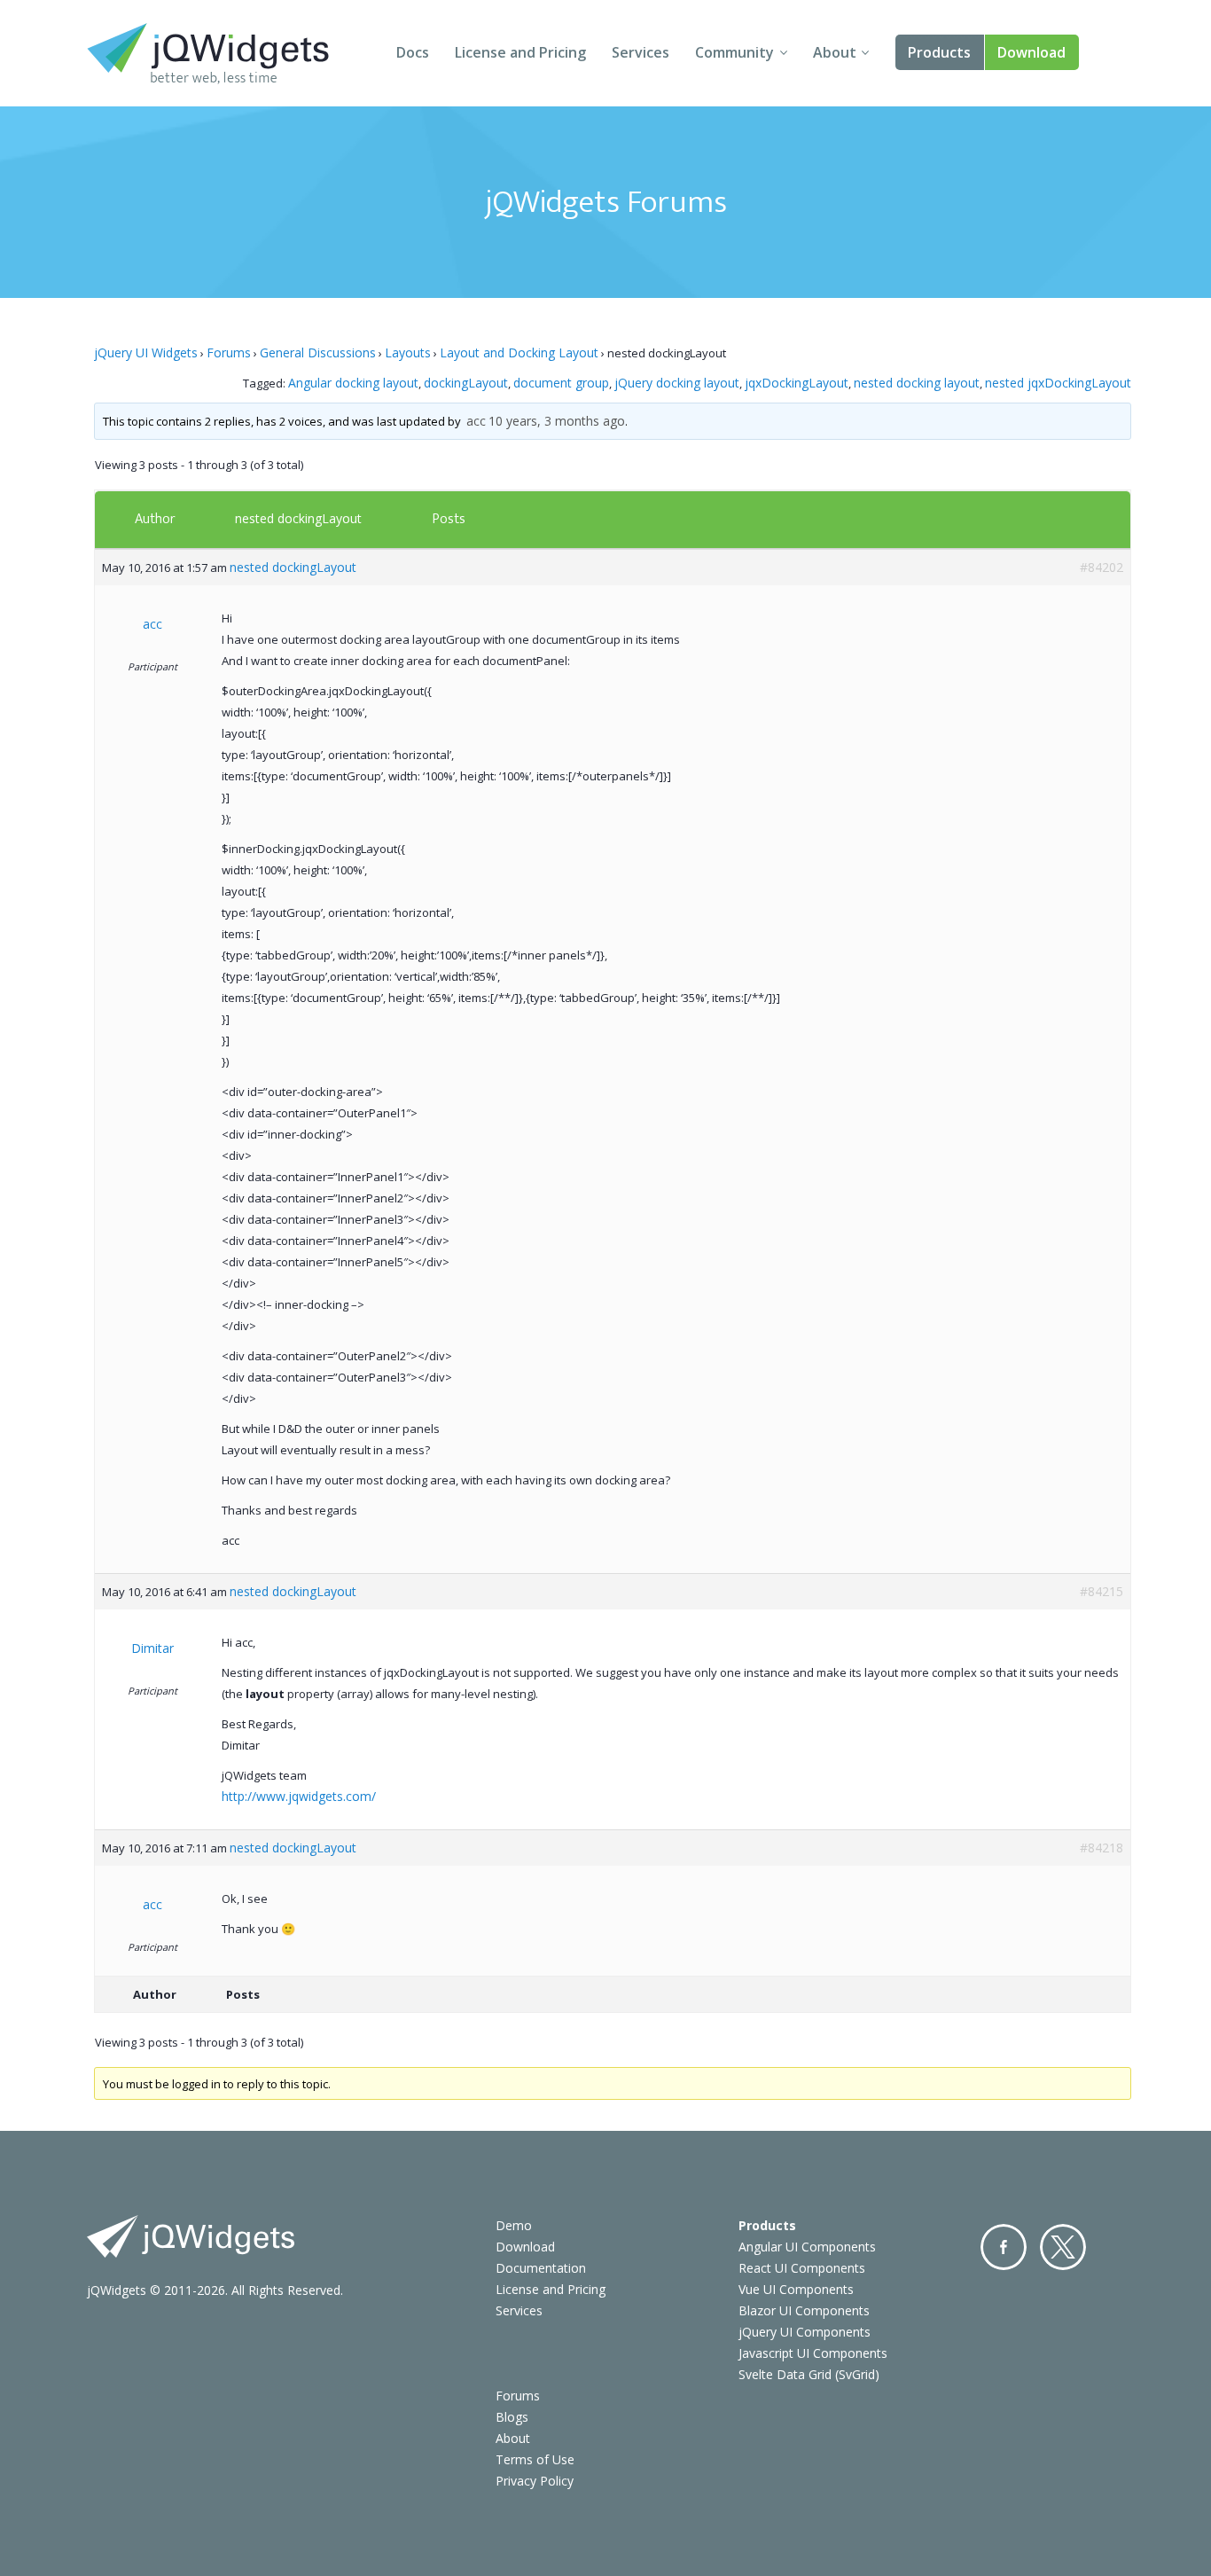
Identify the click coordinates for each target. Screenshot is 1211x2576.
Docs (413, 52)
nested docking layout (917, 383)
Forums (229, 352)
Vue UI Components (796, 2289)
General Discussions (318, 352)
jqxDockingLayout (797, 383)
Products (939, 52)
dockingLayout (466, 383)
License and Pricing (520, 52)
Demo (514, 2225)
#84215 (1102, 1591)
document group (561, 383)
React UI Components (802, 2268)
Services (641, 52)
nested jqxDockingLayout (1058, 383)
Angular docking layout (353, 383)
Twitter (1063, 2247)
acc (476, 421)
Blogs (512, 2417)
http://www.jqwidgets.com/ (299, 1796)
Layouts (408, 352)
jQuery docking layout (677, 383)
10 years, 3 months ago (557, 421)
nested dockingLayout (298, 518)
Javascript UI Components (813, 2353)
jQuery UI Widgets (146, 352)
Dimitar (152, 1648)
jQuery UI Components (805, 2332)
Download (1031, 52)
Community (734, 52)
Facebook (1004, 2247)
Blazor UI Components (804, 2310)
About (835, 52)
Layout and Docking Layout (519, 352)
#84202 (1102, 567)
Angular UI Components (807, 2247)
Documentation (541, 2268)
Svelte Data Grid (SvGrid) (809, 2374)
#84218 (1102, 1848)
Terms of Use (535, 2459)
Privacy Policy (535, 2481)
